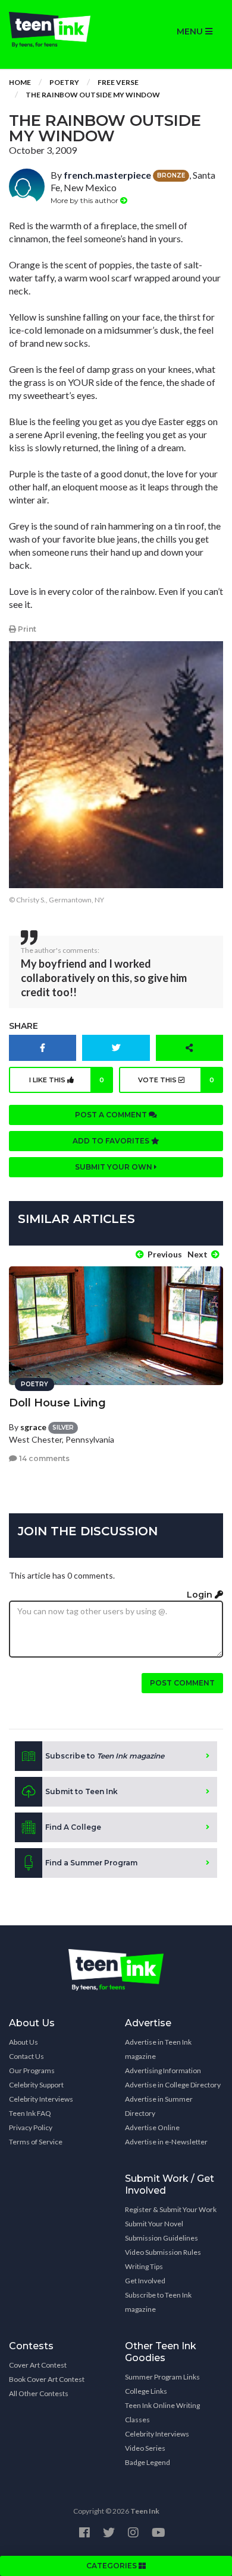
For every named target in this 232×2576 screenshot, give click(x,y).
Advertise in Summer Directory (159, 2106)
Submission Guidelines (162, 2238)
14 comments (43, 1458)
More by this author (85, 200)
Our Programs (32, 2070)
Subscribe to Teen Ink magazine (158, 2302)
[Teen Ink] (58, 30)
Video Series (145, 2448)
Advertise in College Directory (173, 2085)
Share (23, 1026)
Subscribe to (105, 1756)
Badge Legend (148, 2462)
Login (201, 1595)
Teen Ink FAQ (30, 2113)
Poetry (64, 82)
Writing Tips (144, 2266)
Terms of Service (36, 2142)
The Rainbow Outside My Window (93, 95)
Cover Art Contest (38, 2365)
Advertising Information (163, 2070)
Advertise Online (152, 2127)
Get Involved (145, 2281)
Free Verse (118, 82)
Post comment (182, 1683)
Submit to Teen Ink (81, 1791)
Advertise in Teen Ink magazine (158, 2049)
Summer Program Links (162, 2377)
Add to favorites (112, 1141)
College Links (146, 2391)
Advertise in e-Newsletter (166, 2142)
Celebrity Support (36, 2085)
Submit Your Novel (154, 2224)
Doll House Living (57, 1403)
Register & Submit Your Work (171, 2209)
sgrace (33, 1427)
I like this (67, 1080)
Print (26, 629)
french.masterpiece (107, 175)
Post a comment (112, 1115)
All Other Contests (39, 2393)
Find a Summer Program (91, 1863)
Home (20, 82)
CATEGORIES (112, 2566)
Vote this (176, 1080)
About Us (23, 2042)
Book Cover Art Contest (47, 2379)
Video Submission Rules (163, 2252)
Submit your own (115, 1167)
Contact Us (26, 2056)
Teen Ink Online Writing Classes (162, 2412)
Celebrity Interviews (41, 2099)
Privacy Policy (31, 2127)
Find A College (73, 1827)
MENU (191, 31)
